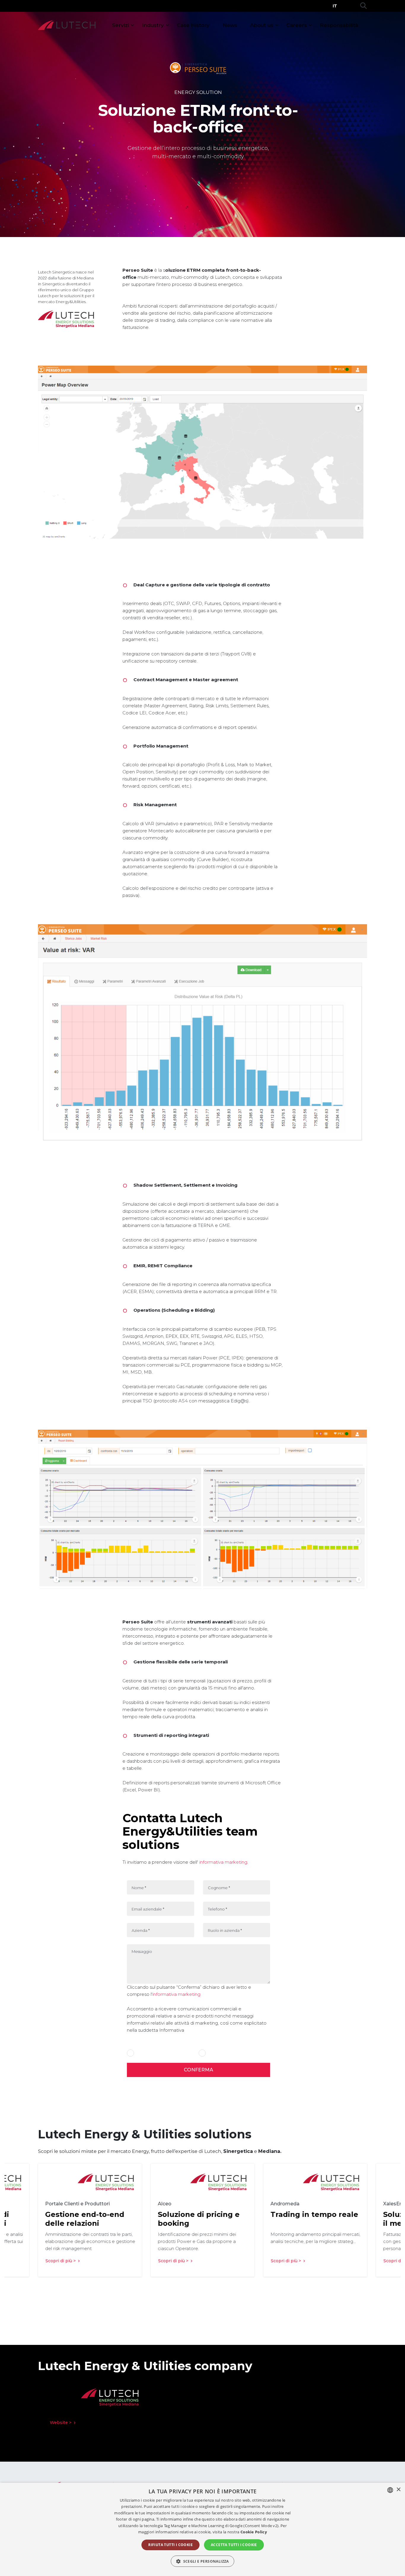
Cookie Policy (254, 2532)
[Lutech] (67, 25)
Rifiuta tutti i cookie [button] (170, 2545)
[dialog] (203, 2529)
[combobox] (390, 2490)
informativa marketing (223, 1862)
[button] (203, 2561)
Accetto (143, 2053)
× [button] (398, 2490)
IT (335, 6)
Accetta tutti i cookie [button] (234, 2545)
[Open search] (363, 6)
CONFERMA (198, 2070)
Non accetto (219, 2053)
